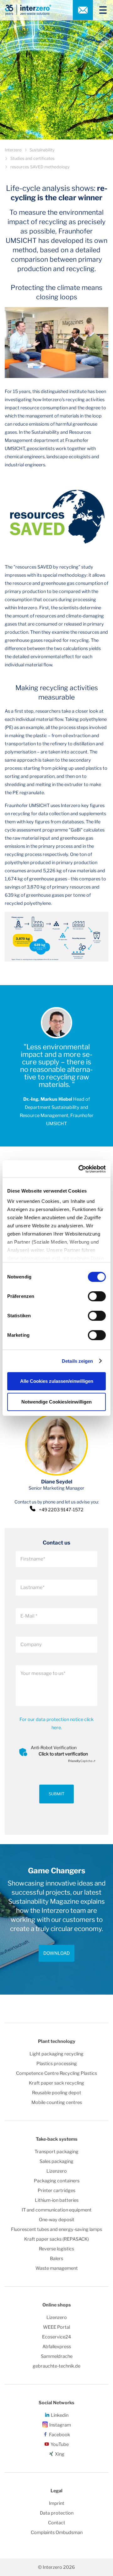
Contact (57, 2523)
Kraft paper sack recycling (56, 2083)
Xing (60, 2454)
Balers (56, 2259)
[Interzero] (28, 10)
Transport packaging (56, 2152)
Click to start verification (63, 1754)
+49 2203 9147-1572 (61, 1510)
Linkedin (60, 2415)
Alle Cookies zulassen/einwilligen (57, 1381)
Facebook (59, 2435)
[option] (56, 1919)
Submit (56, 1794)
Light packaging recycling (56, 2054)
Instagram (60, 2425)
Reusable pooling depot (57, 2093)
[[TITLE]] (100, 10)
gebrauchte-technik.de (56, 2366)
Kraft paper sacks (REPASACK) (56, 2239)
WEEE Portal (56, 2327)
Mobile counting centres (57, 2102)
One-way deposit (57, 2220)
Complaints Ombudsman (57, 2532)
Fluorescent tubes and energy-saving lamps (56, 2229)
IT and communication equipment (57, 2210)
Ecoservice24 (56, 2337)
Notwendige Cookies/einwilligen (56, 1402)
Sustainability (42, 150)
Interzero (13, 150)
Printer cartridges (56, 2190)
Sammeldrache (57, 2356)
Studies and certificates (32, 158)
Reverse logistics (56, 2249)
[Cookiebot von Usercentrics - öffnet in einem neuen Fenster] (80, 1169)
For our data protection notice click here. (56, 1723)
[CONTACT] (83, 10)
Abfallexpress (57, 2347)
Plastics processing (57, 2064)
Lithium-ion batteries (57, 2200)
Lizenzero (57, 2171)
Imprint (57, 2503)
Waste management (57, 2268)
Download (56, 1953)
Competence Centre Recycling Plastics (56, 2073)
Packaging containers (57, 2181)
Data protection (57, 2513)
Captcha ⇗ (82, 1761)
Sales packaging (56, 2161)
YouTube (60, 2444)
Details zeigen (77, 1361)
